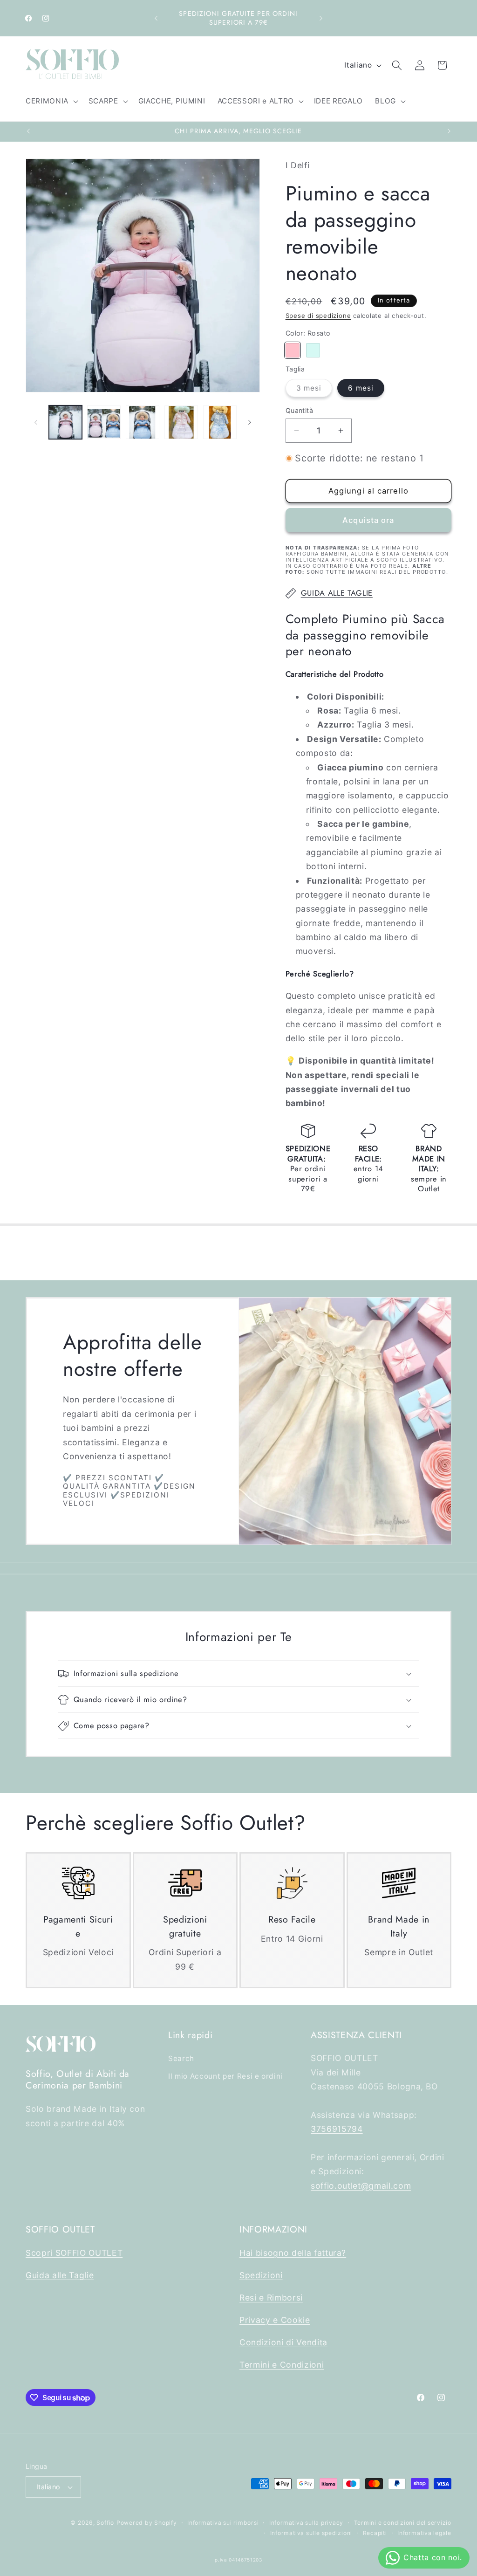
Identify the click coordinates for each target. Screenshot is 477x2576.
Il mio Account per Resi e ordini (225, 2076)
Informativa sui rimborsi (223, 2523)
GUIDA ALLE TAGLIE (337, 593)
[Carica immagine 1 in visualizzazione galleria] (66, 422)
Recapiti (375, 2533)
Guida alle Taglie (60, 2275)
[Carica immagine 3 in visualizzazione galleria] (143, 422)
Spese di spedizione (318, 316)
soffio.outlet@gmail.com (361, 2186)
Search (181, 2058)
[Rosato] (293, 350)
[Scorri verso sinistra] (36, 422)
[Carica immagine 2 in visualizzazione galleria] (104, 422)
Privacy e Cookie (275, 2320)
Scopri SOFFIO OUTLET (74, 2253)
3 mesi (314, 390)
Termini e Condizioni (282, 2365)
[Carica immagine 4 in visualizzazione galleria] (181, 422)
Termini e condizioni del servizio (403, 2523)
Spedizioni (261, 2275)
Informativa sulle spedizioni (311, 2533)
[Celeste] (313, 350)
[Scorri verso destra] (250, 422)
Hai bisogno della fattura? (293, 2253)
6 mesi (361, 388)
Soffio (105, 2523)
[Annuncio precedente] (156, 18)
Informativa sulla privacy (306, 2523)
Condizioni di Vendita (283, 2342)
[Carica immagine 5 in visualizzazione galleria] (220, 422)
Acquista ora (368, 520)
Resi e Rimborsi (271, 2298)
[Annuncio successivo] (321, 18)
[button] (51, 101)
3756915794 (337, 2129)
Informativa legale (424, 2533)
